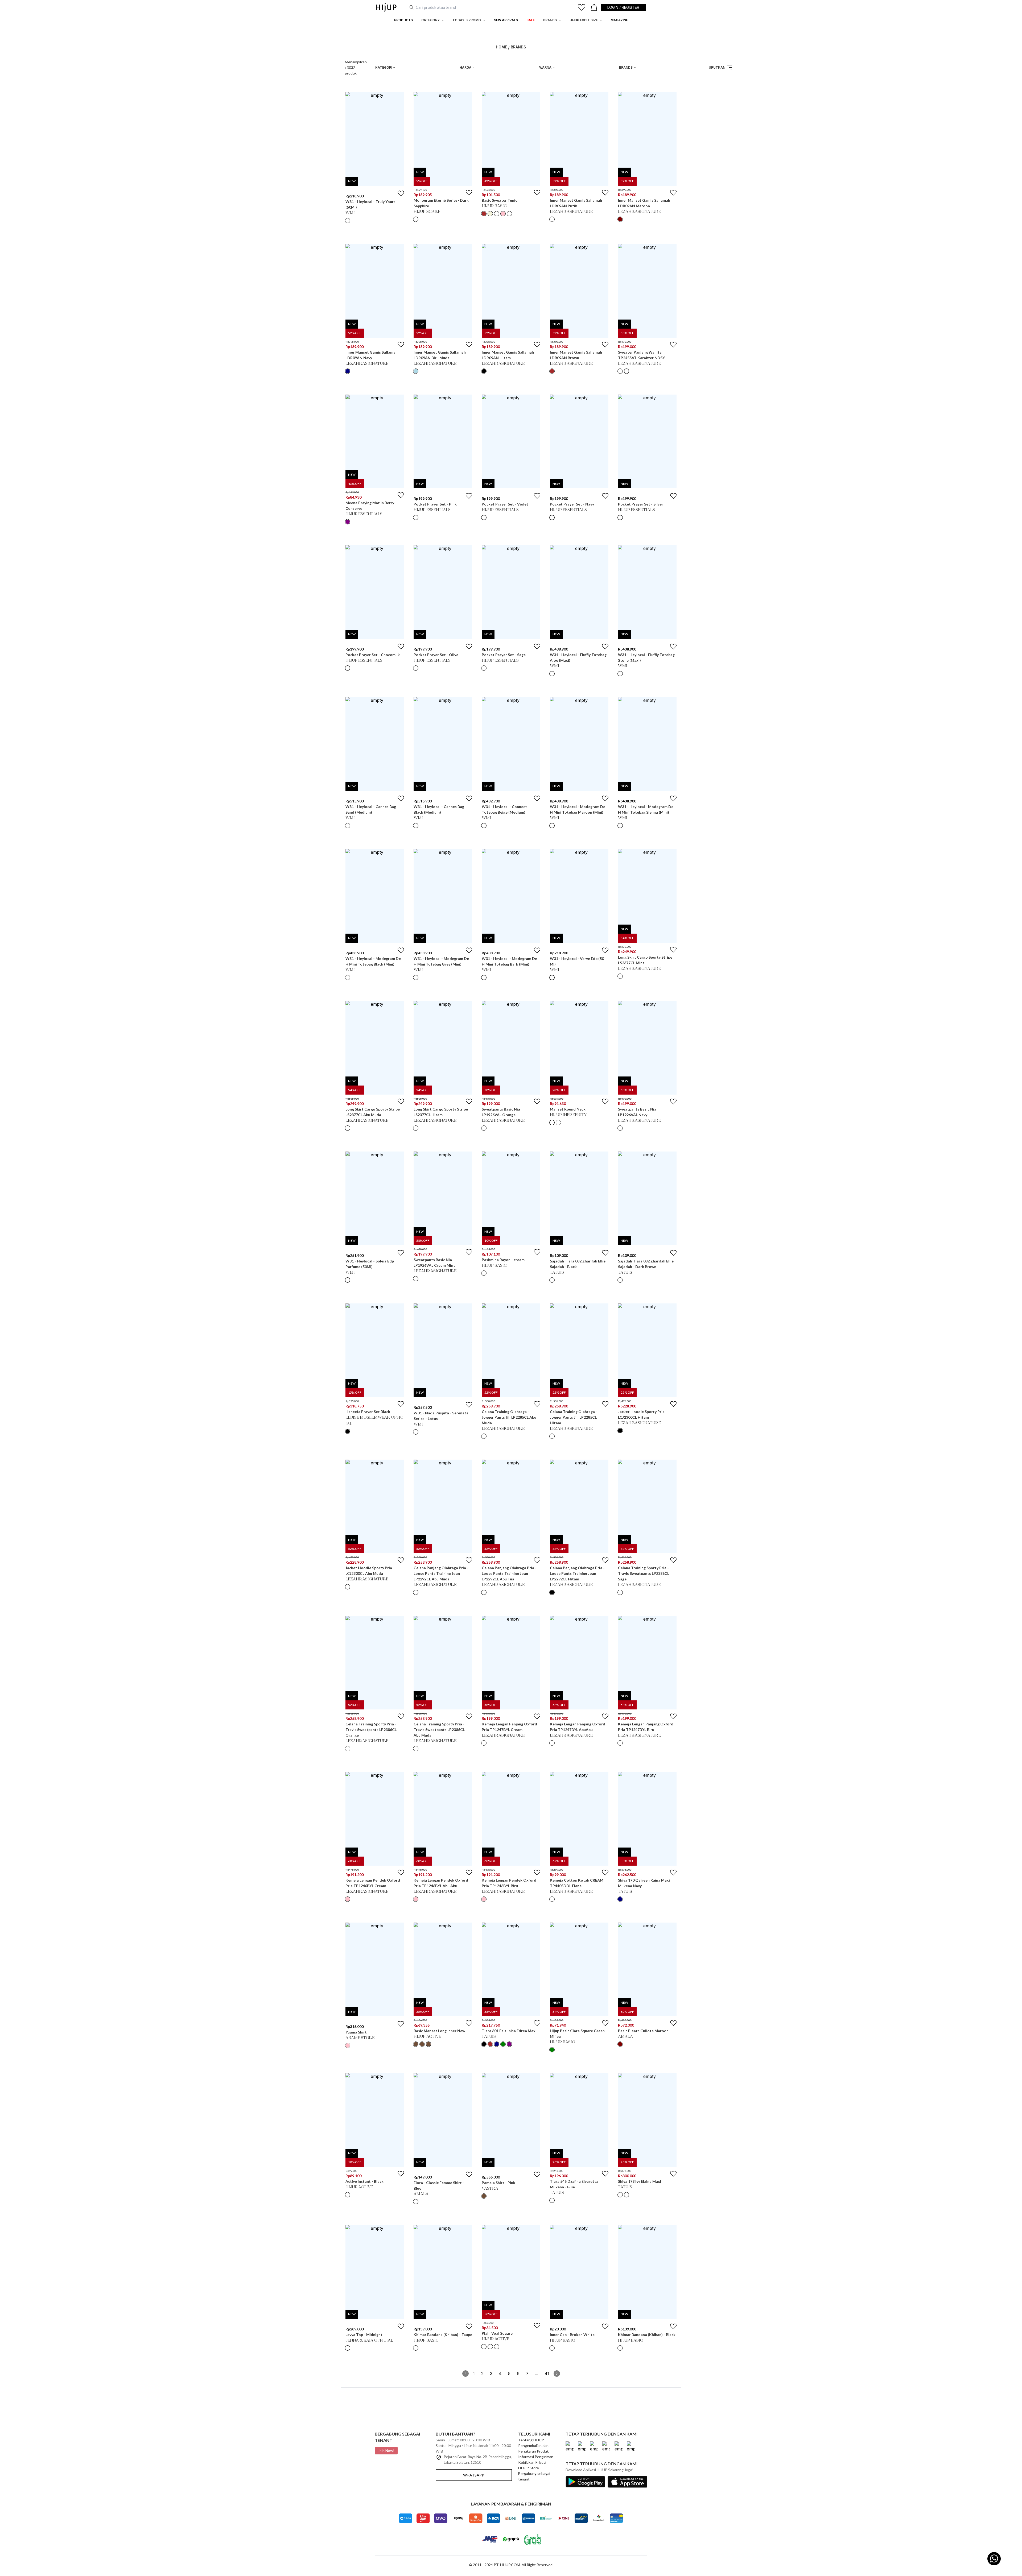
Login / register (623, 7)
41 (547, 2374)
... (537, 2374)
